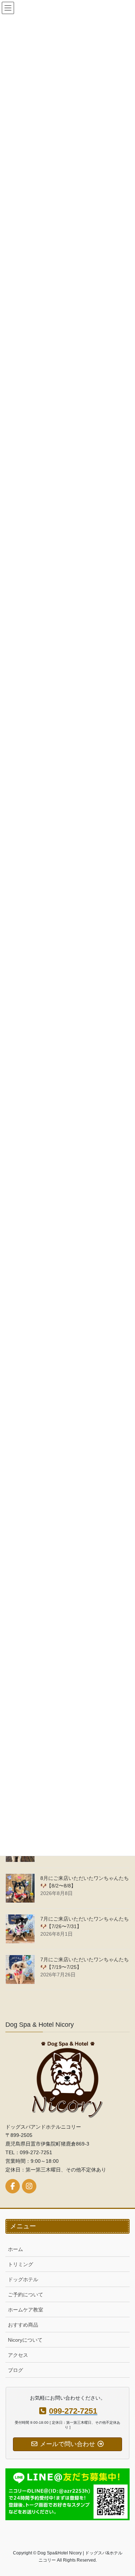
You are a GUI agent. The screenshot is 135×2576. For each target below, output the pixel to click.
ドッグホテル (23, 2279)
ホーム (15, 2249)
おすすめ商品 (23, 2325)
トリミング (21, 2264)
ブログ (15, 2370)
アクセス (18, 2355)
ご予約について (26, 2295)
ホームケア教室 (26, 2310)
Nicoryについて (25, 2340)
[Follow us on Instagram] (29, 2186)
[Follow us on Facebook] (13, 2186)
